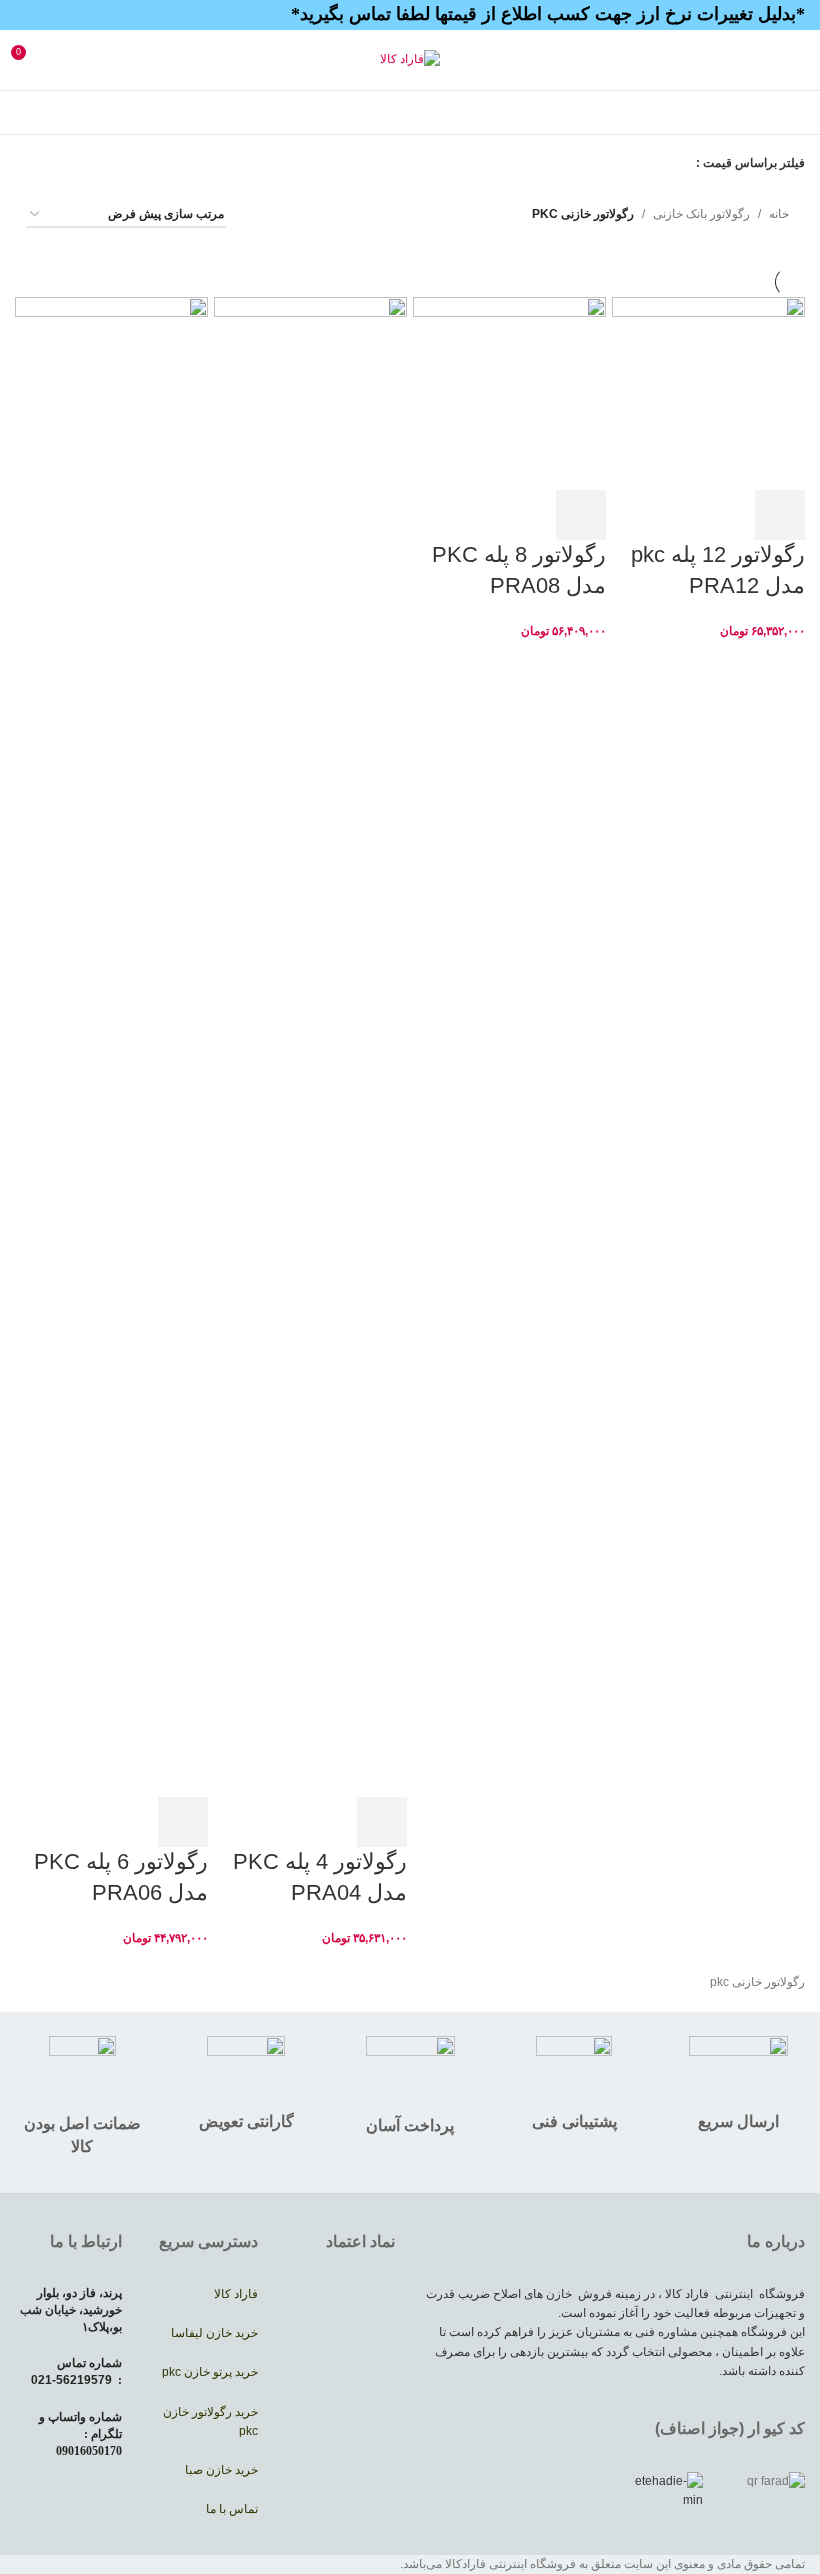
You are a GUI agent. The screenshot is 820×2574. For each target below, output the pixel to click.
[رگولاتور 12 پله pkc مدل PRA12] (708, 393)
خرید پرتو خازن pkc (210, 2372)
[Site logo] (410, 59)
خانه (779, 214)
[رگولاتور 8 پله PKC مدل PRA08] (509, 393)
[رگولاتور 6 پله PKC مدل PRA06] (111, 1046)
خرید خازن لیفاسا (213, 2333)
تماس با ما (232, 2509)
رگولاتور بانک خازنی (701, 214)
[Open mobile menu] (797, 60)
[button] (780, 515)
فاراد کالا (236, 2294)
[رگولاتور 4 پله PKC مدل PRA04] (310, 1046)
